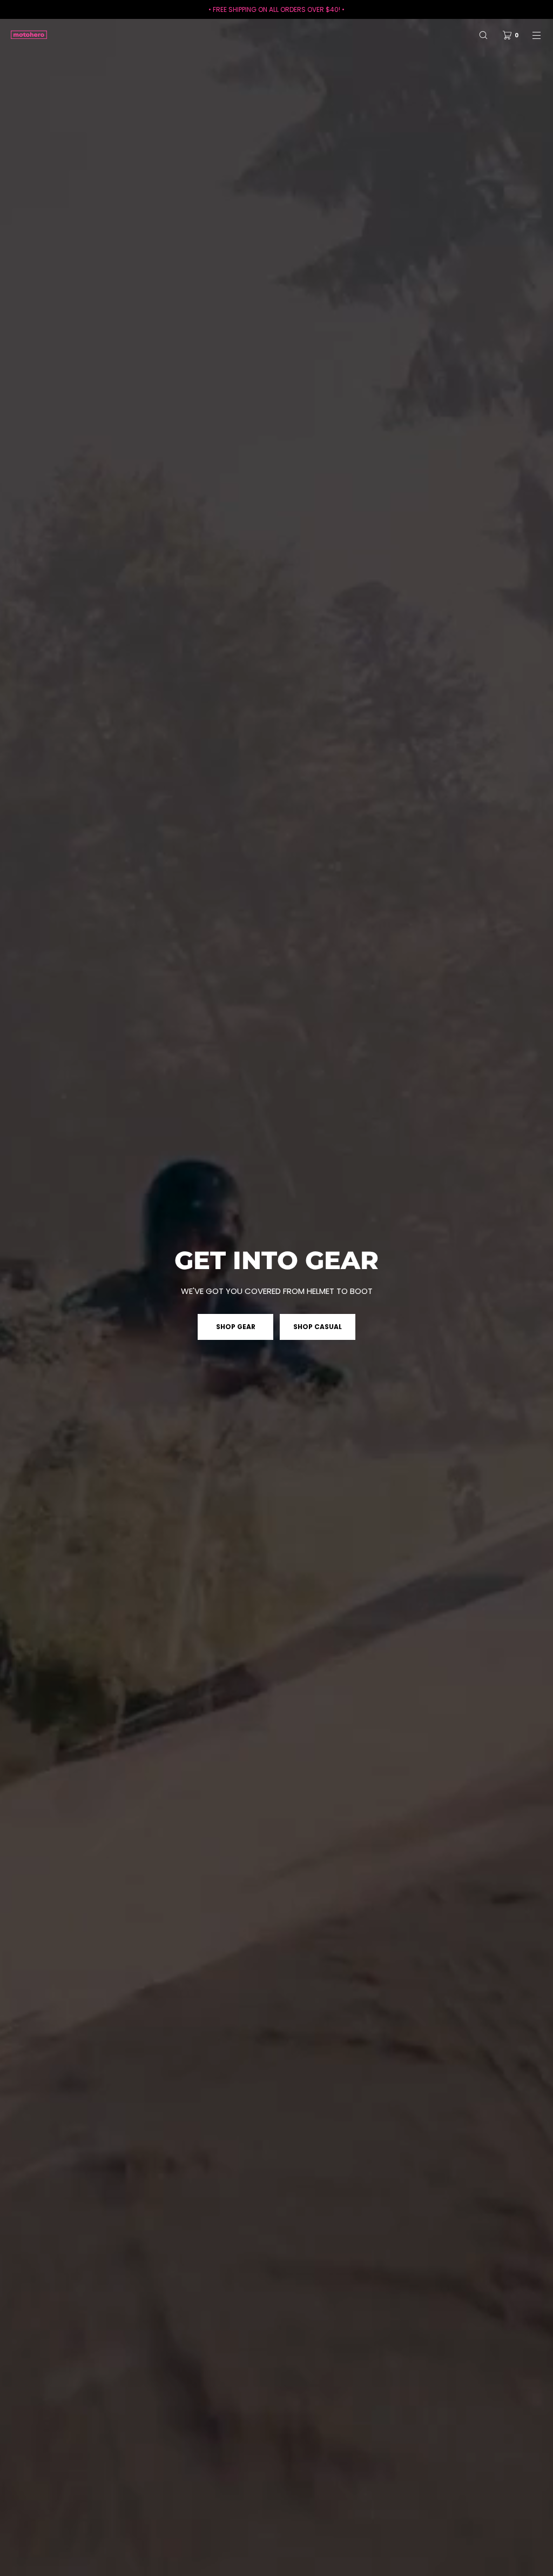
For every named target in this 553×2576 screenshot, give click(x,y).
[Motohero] (29, 35)
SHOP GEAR (236, 1327)
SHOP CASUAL (318, 1327)
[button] (483, 35)
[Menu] (530, 35)
